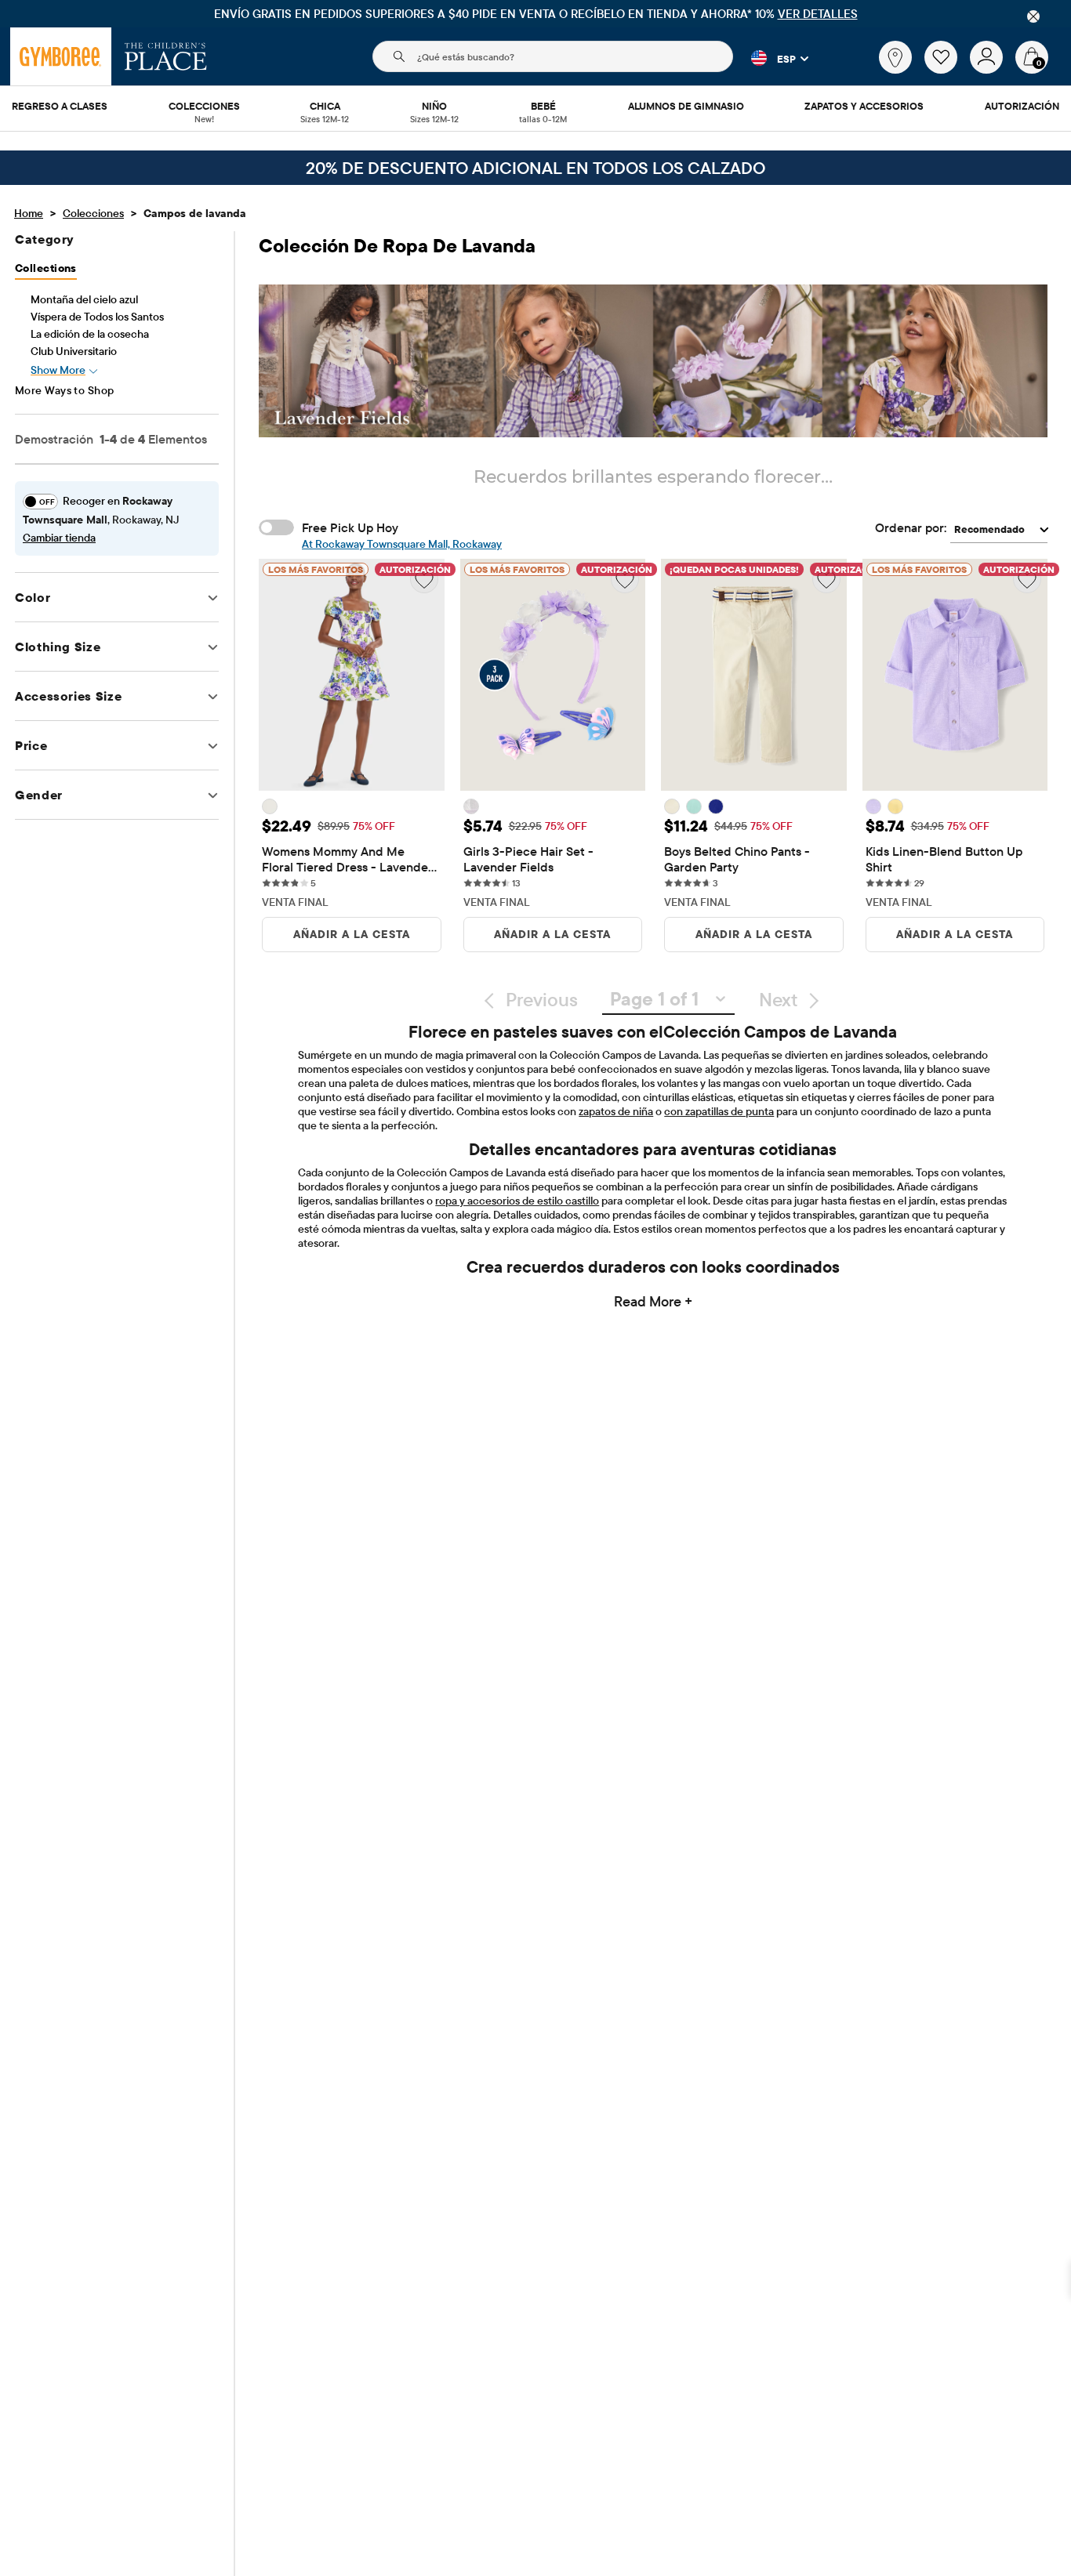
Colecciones (93, 213)
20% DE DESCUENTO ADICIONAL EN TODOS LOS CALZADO (535, 168)
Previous (542, 999)
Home (29, 213)
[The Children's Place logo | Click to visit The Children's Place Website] (166, 56)
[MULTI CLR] (471, 806)
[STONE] (672, 806)
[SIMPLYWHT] (270, 806)
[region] (535, 14)
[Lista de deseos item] (947, 70)
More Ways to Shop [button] (65, 390)
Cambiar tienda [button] (59, 538)
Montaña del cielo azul (84, 299)
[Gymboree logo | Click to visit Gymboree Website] (61, 56)
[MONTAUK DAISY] (895, 806)
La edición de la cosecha (90, 334)
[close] (1033, 16)
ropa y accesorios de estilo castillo (517, 1201)
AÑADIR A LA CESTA (352, 934)
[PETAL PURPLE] (873, 806)
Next (778, 999)
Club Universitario (74, 351)
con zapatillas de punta (719, 1111)
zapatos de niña (616, 1111)
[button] (771, 58)
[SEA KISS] (694, 806)
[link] (895, 57)
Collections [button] (46, 268)
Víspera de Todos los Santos (97, 317)
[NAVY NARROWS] (716, 806)
